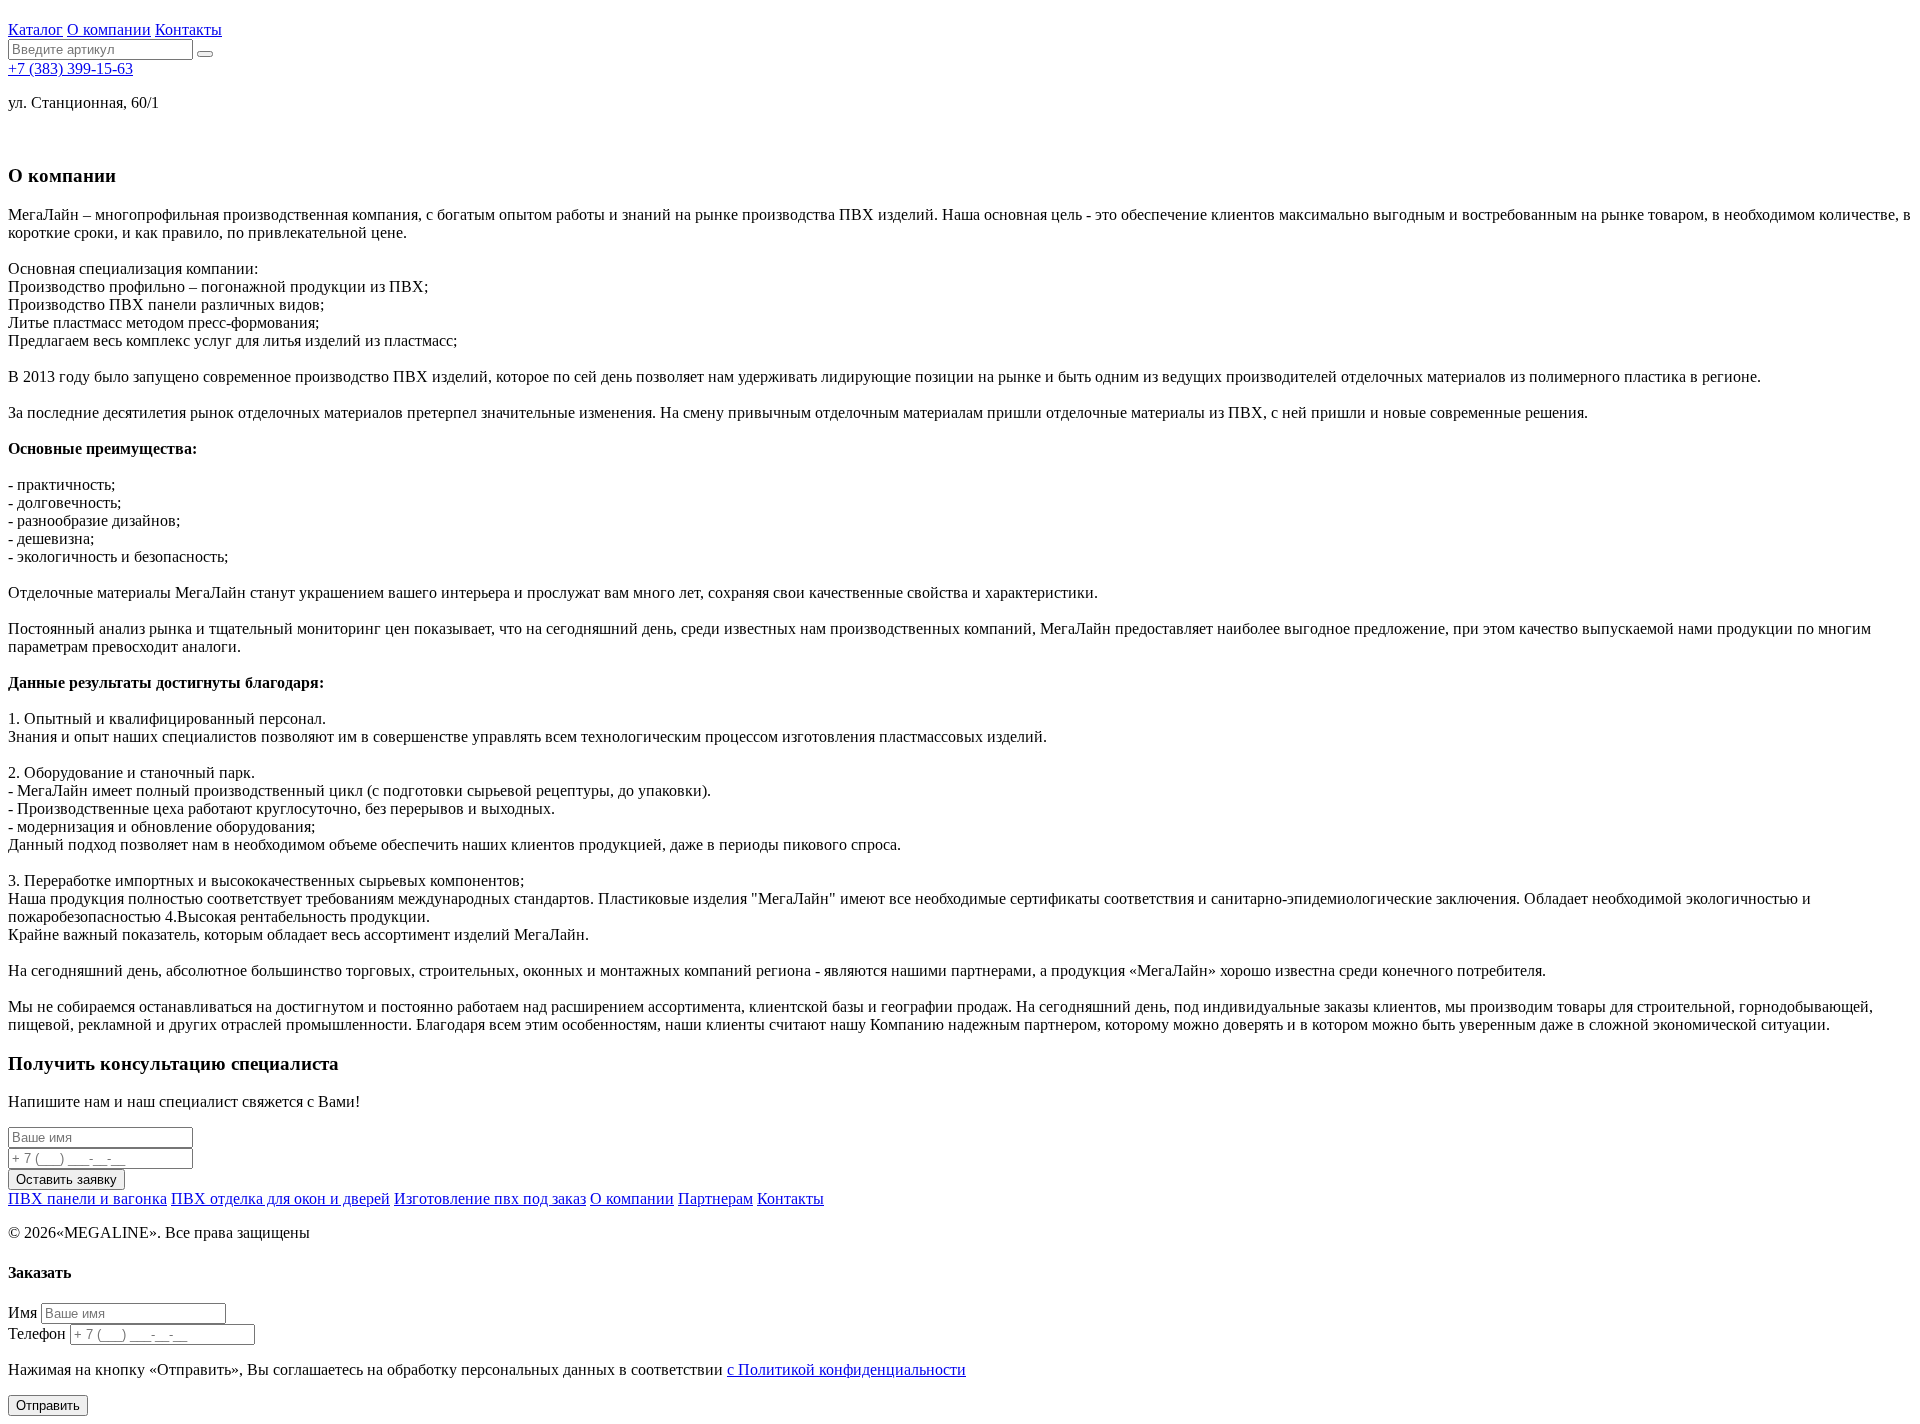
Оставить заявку (66, 1179)
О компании (109, 29)
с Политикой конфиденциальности (846, 1369)
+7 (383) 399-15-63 (70, 68)
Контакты (188, 29)
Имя (22, 1312)
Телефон (37, 1333)
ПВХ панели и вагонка (87, 1198)
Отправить (48, 1405)
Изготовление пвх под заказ (490, 1198)
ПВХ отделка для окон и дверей (280, 1198)
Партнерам (715, 1198)
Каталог (35, 29)
